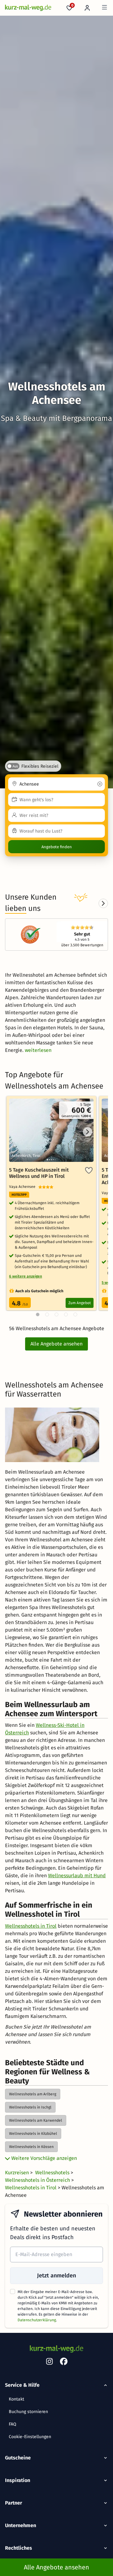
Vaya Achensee (24, 1187)
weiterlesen (38, 1050)
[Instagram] (49, 2363)
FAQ (13, 2424)
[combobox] (56, 784)
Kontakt (16, 2399)
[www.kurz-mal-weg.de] (28, 8)
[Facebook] (64, 2363)
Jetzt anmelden (56, 2276)
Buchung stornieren (28, 2412)
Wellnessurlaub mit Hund (77, 1876)
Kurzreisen (18, 2173)
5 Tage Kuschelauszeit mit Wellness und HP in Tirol (39, 1173)
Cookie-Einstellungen (30, 2437)
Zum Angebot (80, 1303)
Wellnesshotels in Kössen (31, 2147)
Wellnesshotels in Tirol (31, 1926)
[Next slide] (103, 903)
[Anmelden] (87, 8)
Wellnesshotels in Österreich (38, 2180)
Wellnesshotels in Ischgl (30, 2107)
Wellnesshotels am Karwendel (36, 2120)
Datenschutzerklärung (37, 2320)
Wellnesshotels (53, 2173)
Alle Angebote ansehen (56, 1344)
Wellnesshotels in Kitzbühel (33, 2134)
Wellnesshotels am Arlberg (33, 2094)
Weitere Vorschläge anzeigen (43, 2158)
